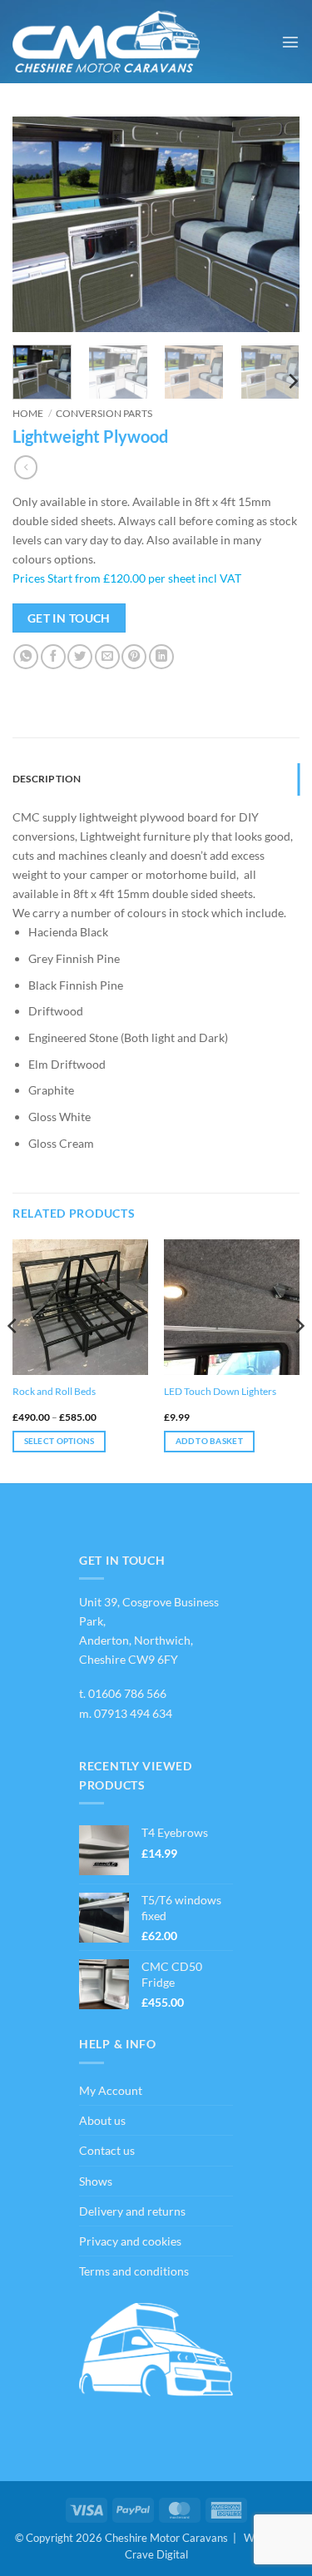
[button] (290, 42)
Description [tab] (47, 779)
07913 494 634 (133, 1713)
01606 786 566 (127, 1693)
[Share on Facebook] (53, 657)
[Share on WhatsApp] (26, 657)
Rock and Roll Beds (54, 1391)
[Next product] (26, 467)
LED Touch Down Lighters (220, 1391)
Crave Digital (156, 2554)
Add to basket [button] (209, 1441)
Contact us (107, 2150)
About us (102, 2120)
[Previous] (39, 225)
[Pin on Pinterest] (134, 657)
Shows (96, 2181)
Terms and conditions (134, 2271)
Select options (59, 1441)
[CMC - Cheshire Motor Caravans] (106, 42)
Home (28, 413)
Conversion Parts (104, 413)
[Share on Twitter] (80, 657)
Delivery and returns (132, 2211)
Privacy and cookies (130, 2241)
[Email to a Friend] (107, 657)
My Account (111, 2090)
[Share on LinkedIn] (161, 657)
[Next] (273, 225)
